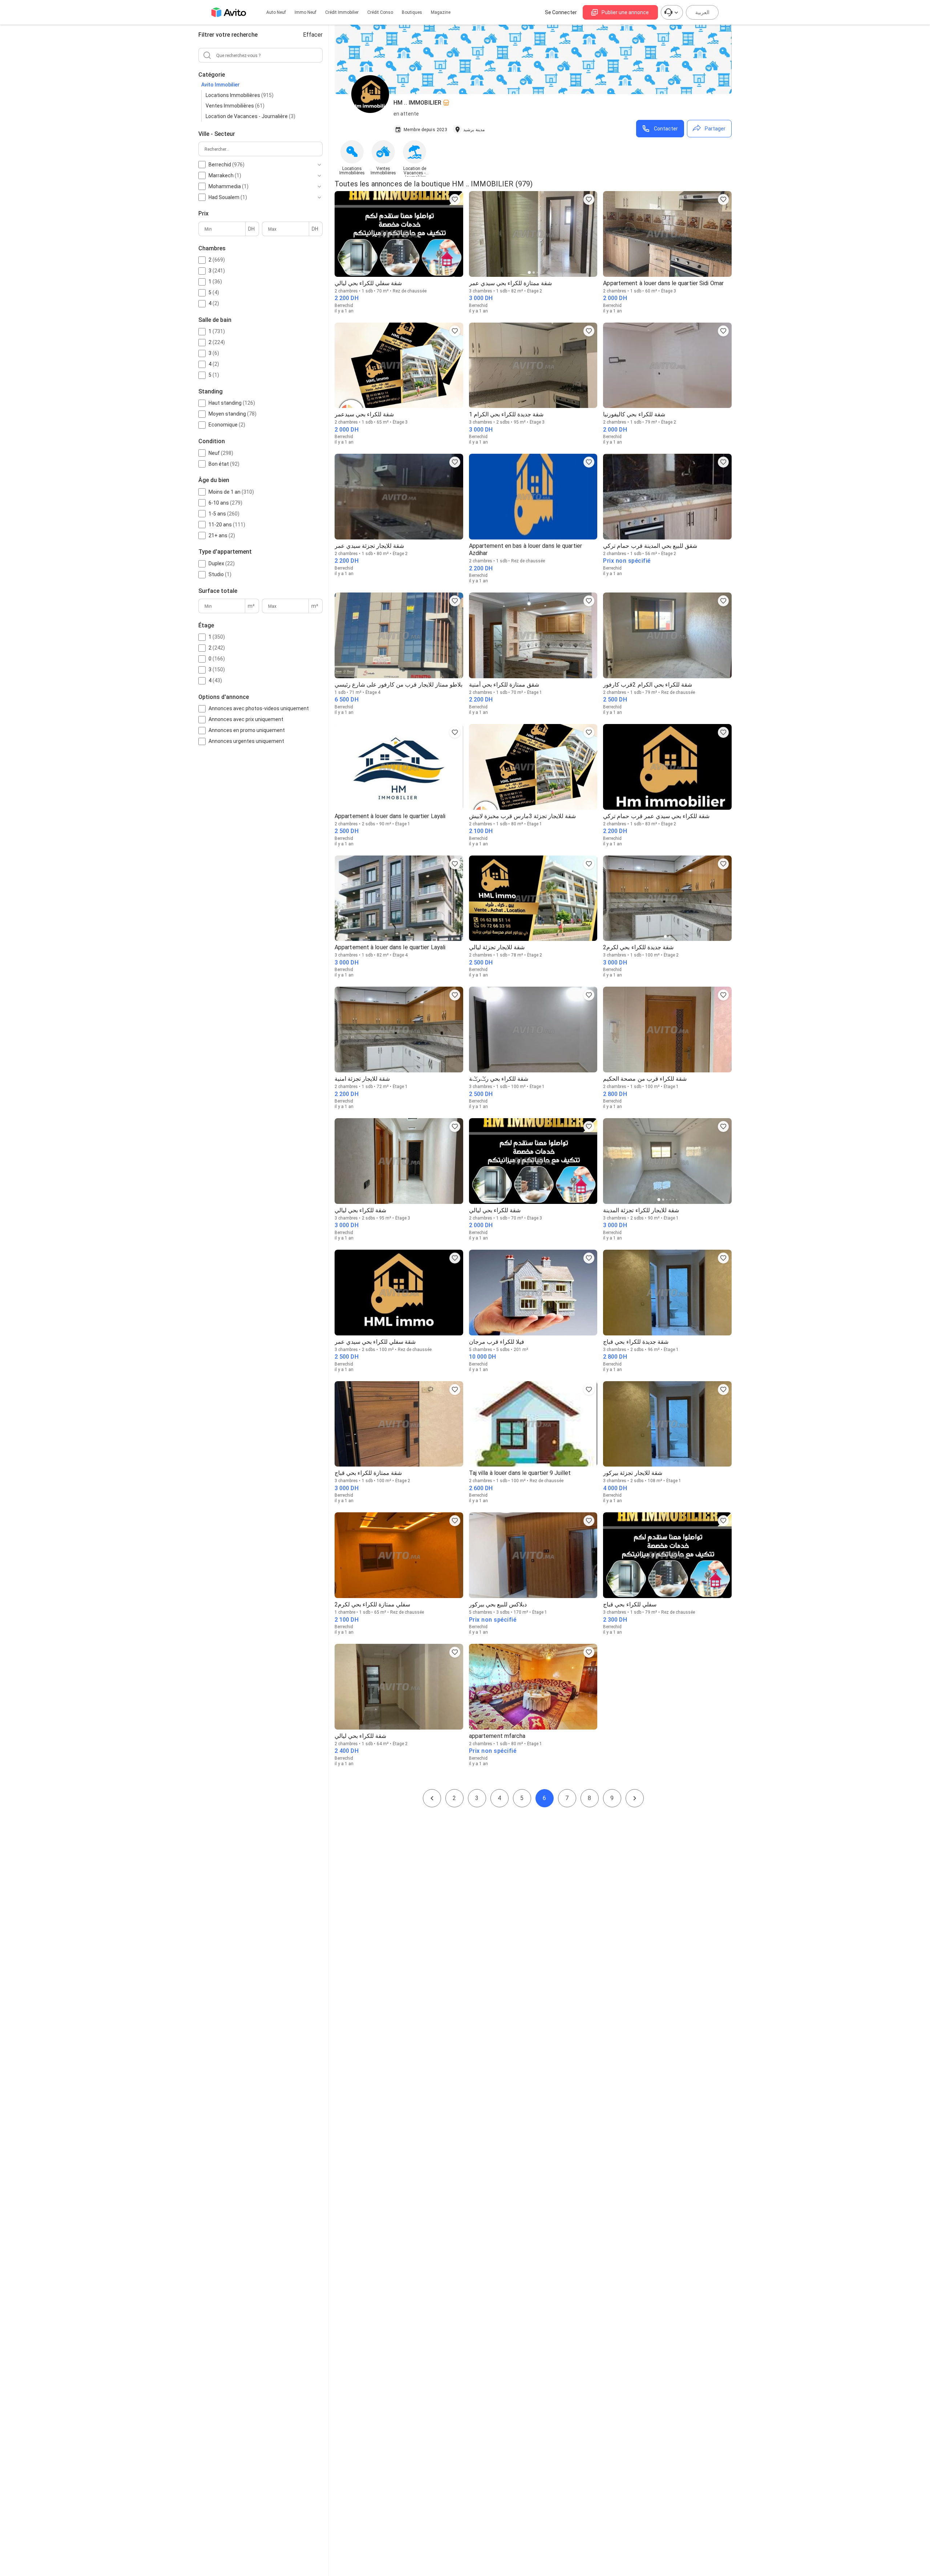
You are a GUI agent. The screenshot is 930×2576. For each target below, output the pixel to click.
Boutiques (412, 12)
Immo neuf (306, 12)
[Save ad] (455, 199)
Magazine (441, 12)
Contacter (666, 129)
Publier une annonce (625, 12)
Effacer (313, 35)
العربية (702, 12)
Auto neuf (276, 12)
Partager (715, 129)
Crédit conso (380, 12)
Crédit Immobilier (342, 12)
